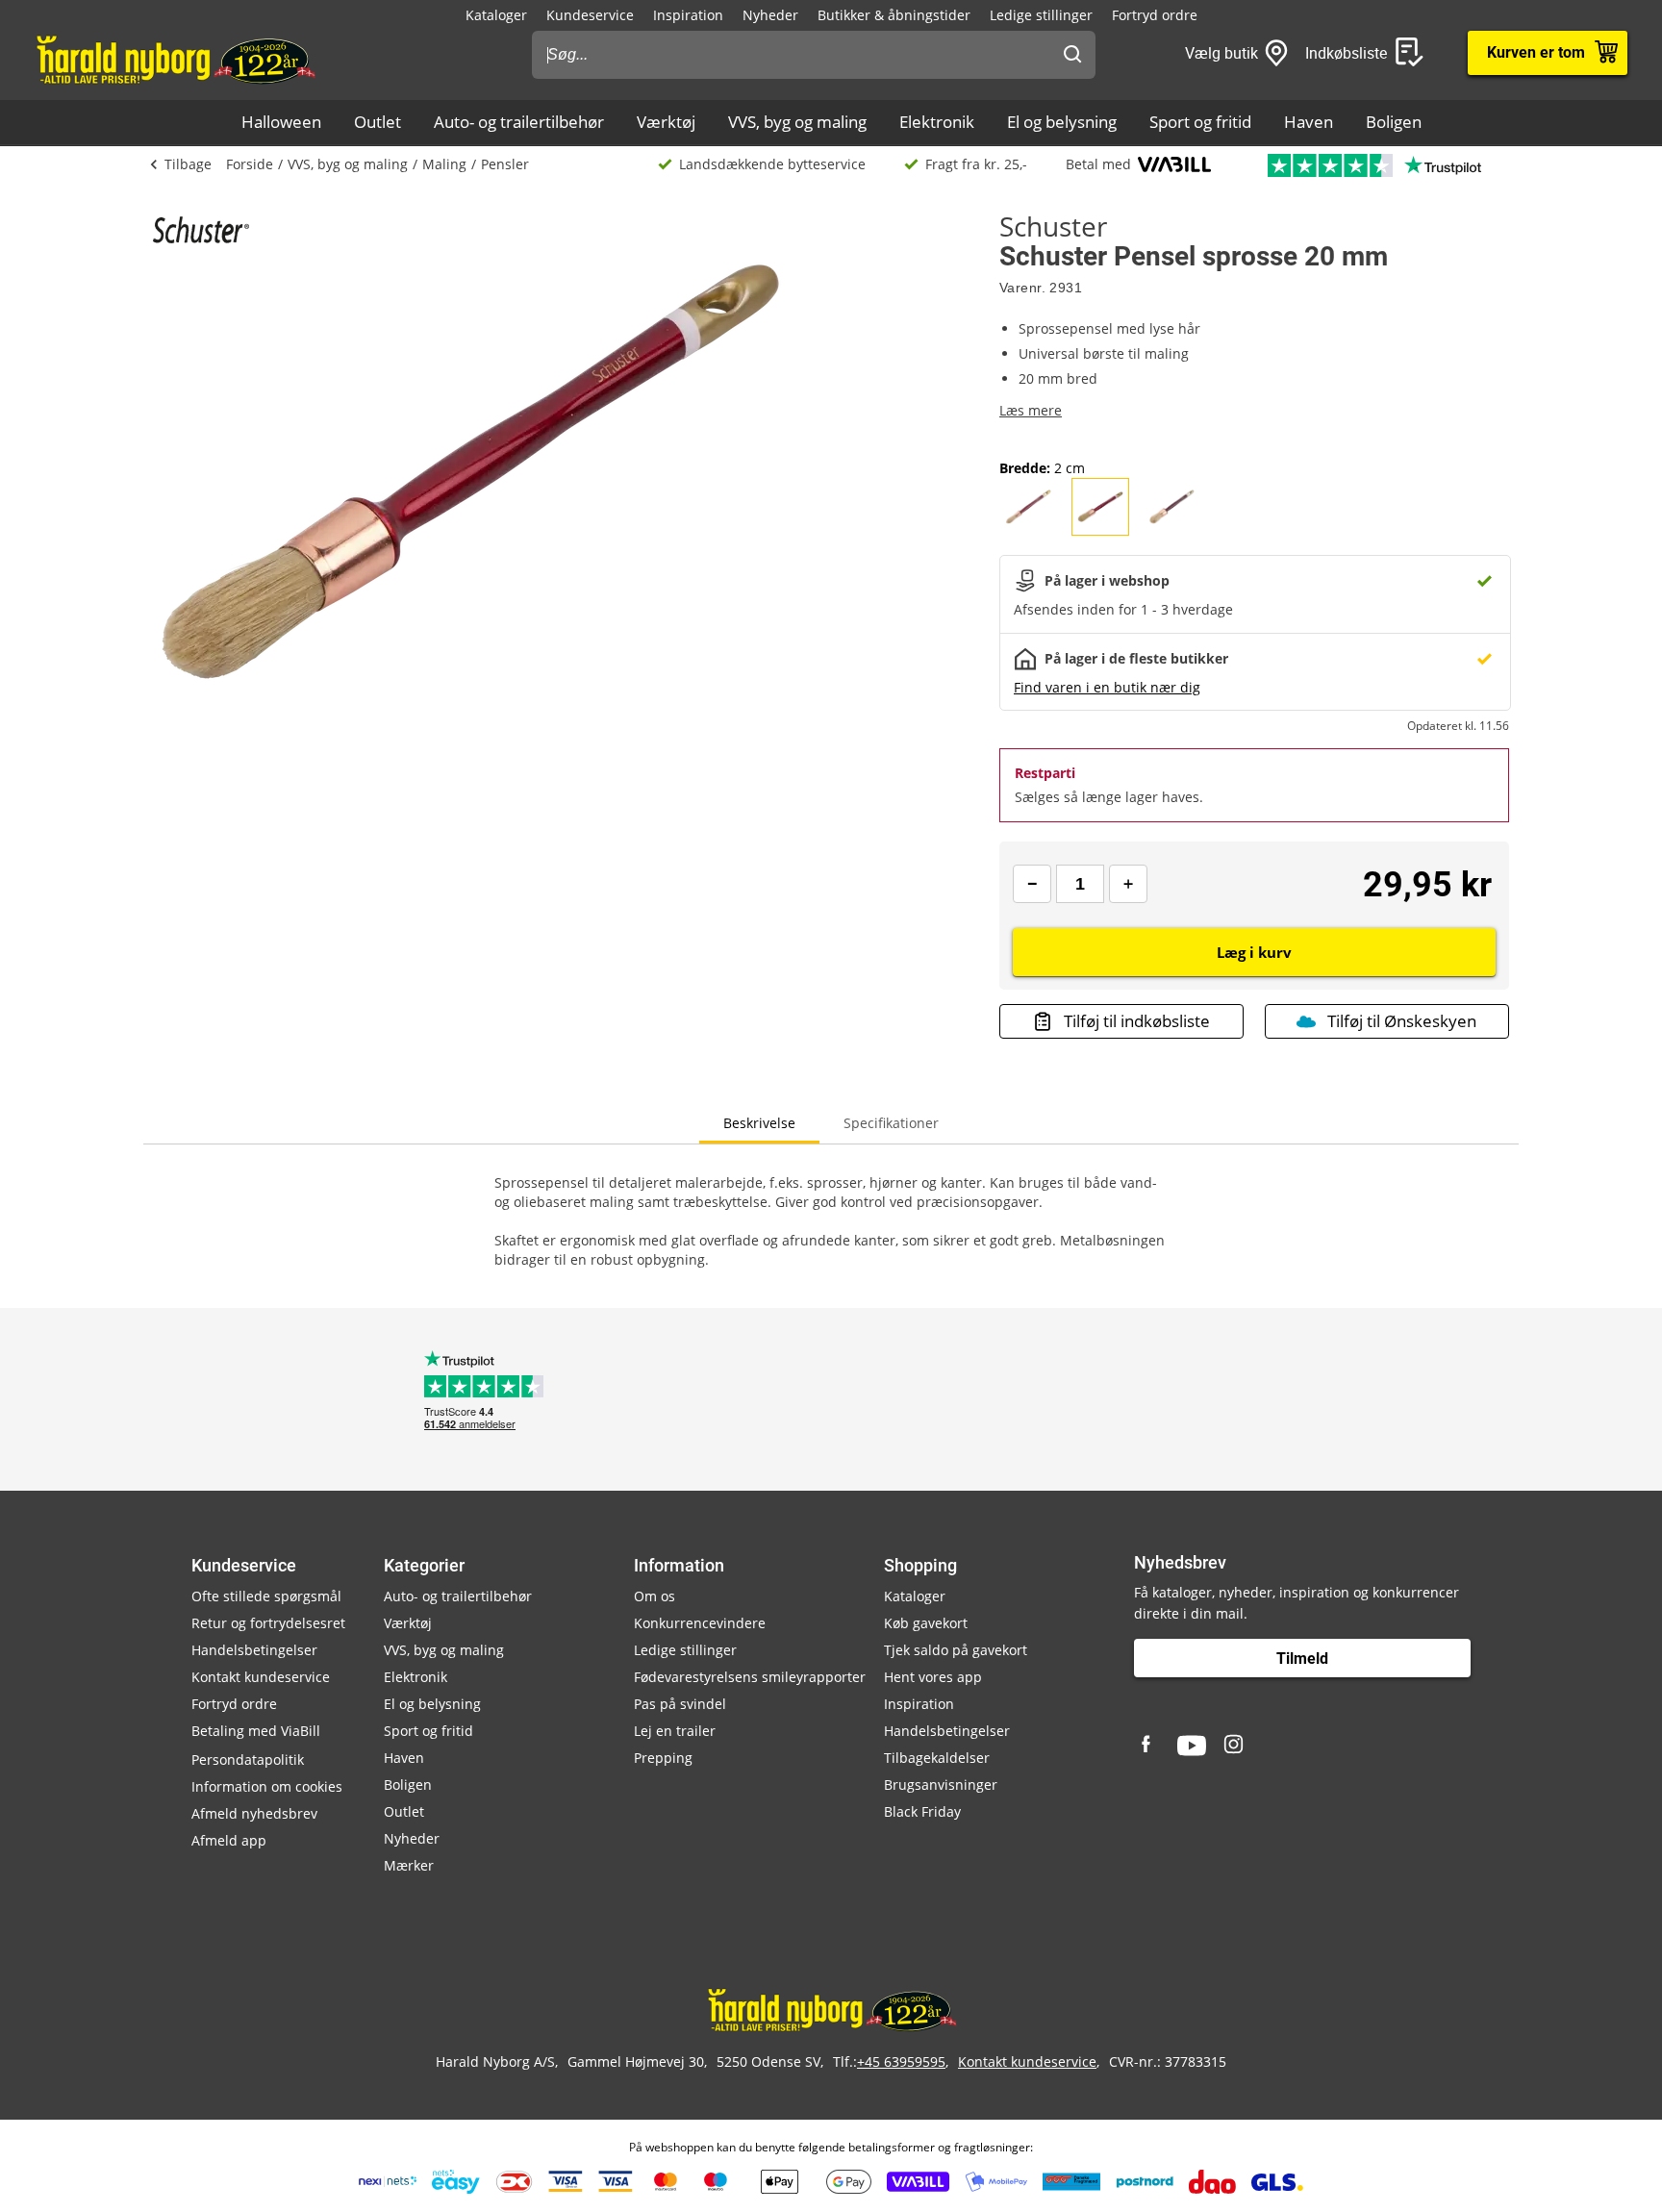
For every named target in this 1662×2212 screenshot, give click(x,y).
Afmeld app (229, 1840)
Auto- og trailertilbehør (519, 122)
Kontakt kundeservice (261, 1677)
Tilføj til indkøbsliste (1137, 1021)
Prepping (663, 1758)
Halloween (281, 122)
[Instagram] (1235, 1746)
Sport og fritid (1200, 122)
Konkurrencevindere (700, 1623)
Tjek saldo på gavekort (956, 1650)
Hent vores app (933, 1677)
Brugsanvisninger (941, 1785)
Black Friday (922, 1811)
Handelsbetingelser (254, 1650)
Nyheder (770, 15)
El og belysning (1062, 122)
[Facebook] (1148, 1746)
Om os (655, 1596)
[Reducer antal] (1032, 884)
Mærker (409, 1865)
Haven (1309, 122)
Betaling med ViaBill (256, 1731)
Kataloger (496, 15)
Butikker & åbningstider (894, 15)
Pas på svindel (680, 1704)
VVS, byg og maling (797, 122)
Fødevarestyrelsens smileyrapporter (750, 1677)
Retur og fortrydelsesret (268, 1623)
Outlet (378, 122)
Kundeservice (590, 15)
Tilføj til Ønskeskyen (1402, 1021)
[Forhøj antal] (1128, 884)
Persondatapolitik (248, 1760)
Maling (444, 164)
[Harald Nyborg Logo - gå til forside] (175, 59)
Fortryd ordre (1155, 15)
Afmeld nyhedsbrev (254, 1813)
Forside (250, 164)
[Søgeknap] (1072, 55)
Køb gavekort (926, 1623)
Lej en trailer (675, 1731)
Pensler (505, 164)
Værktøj (666, 122)
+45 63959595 (901, 2061)
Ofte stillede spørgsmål (266, 1596)
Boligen (1394, 122)
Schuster (1053, 226)
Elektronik (937, 122)
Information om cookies (267, 1786)
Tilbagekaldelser (937, 1758)
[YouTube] (1192, 1746)
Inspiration (688, 15)
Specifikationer (891, 1123)
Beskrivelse (759, 1123)
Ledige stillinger (1041, 15)
